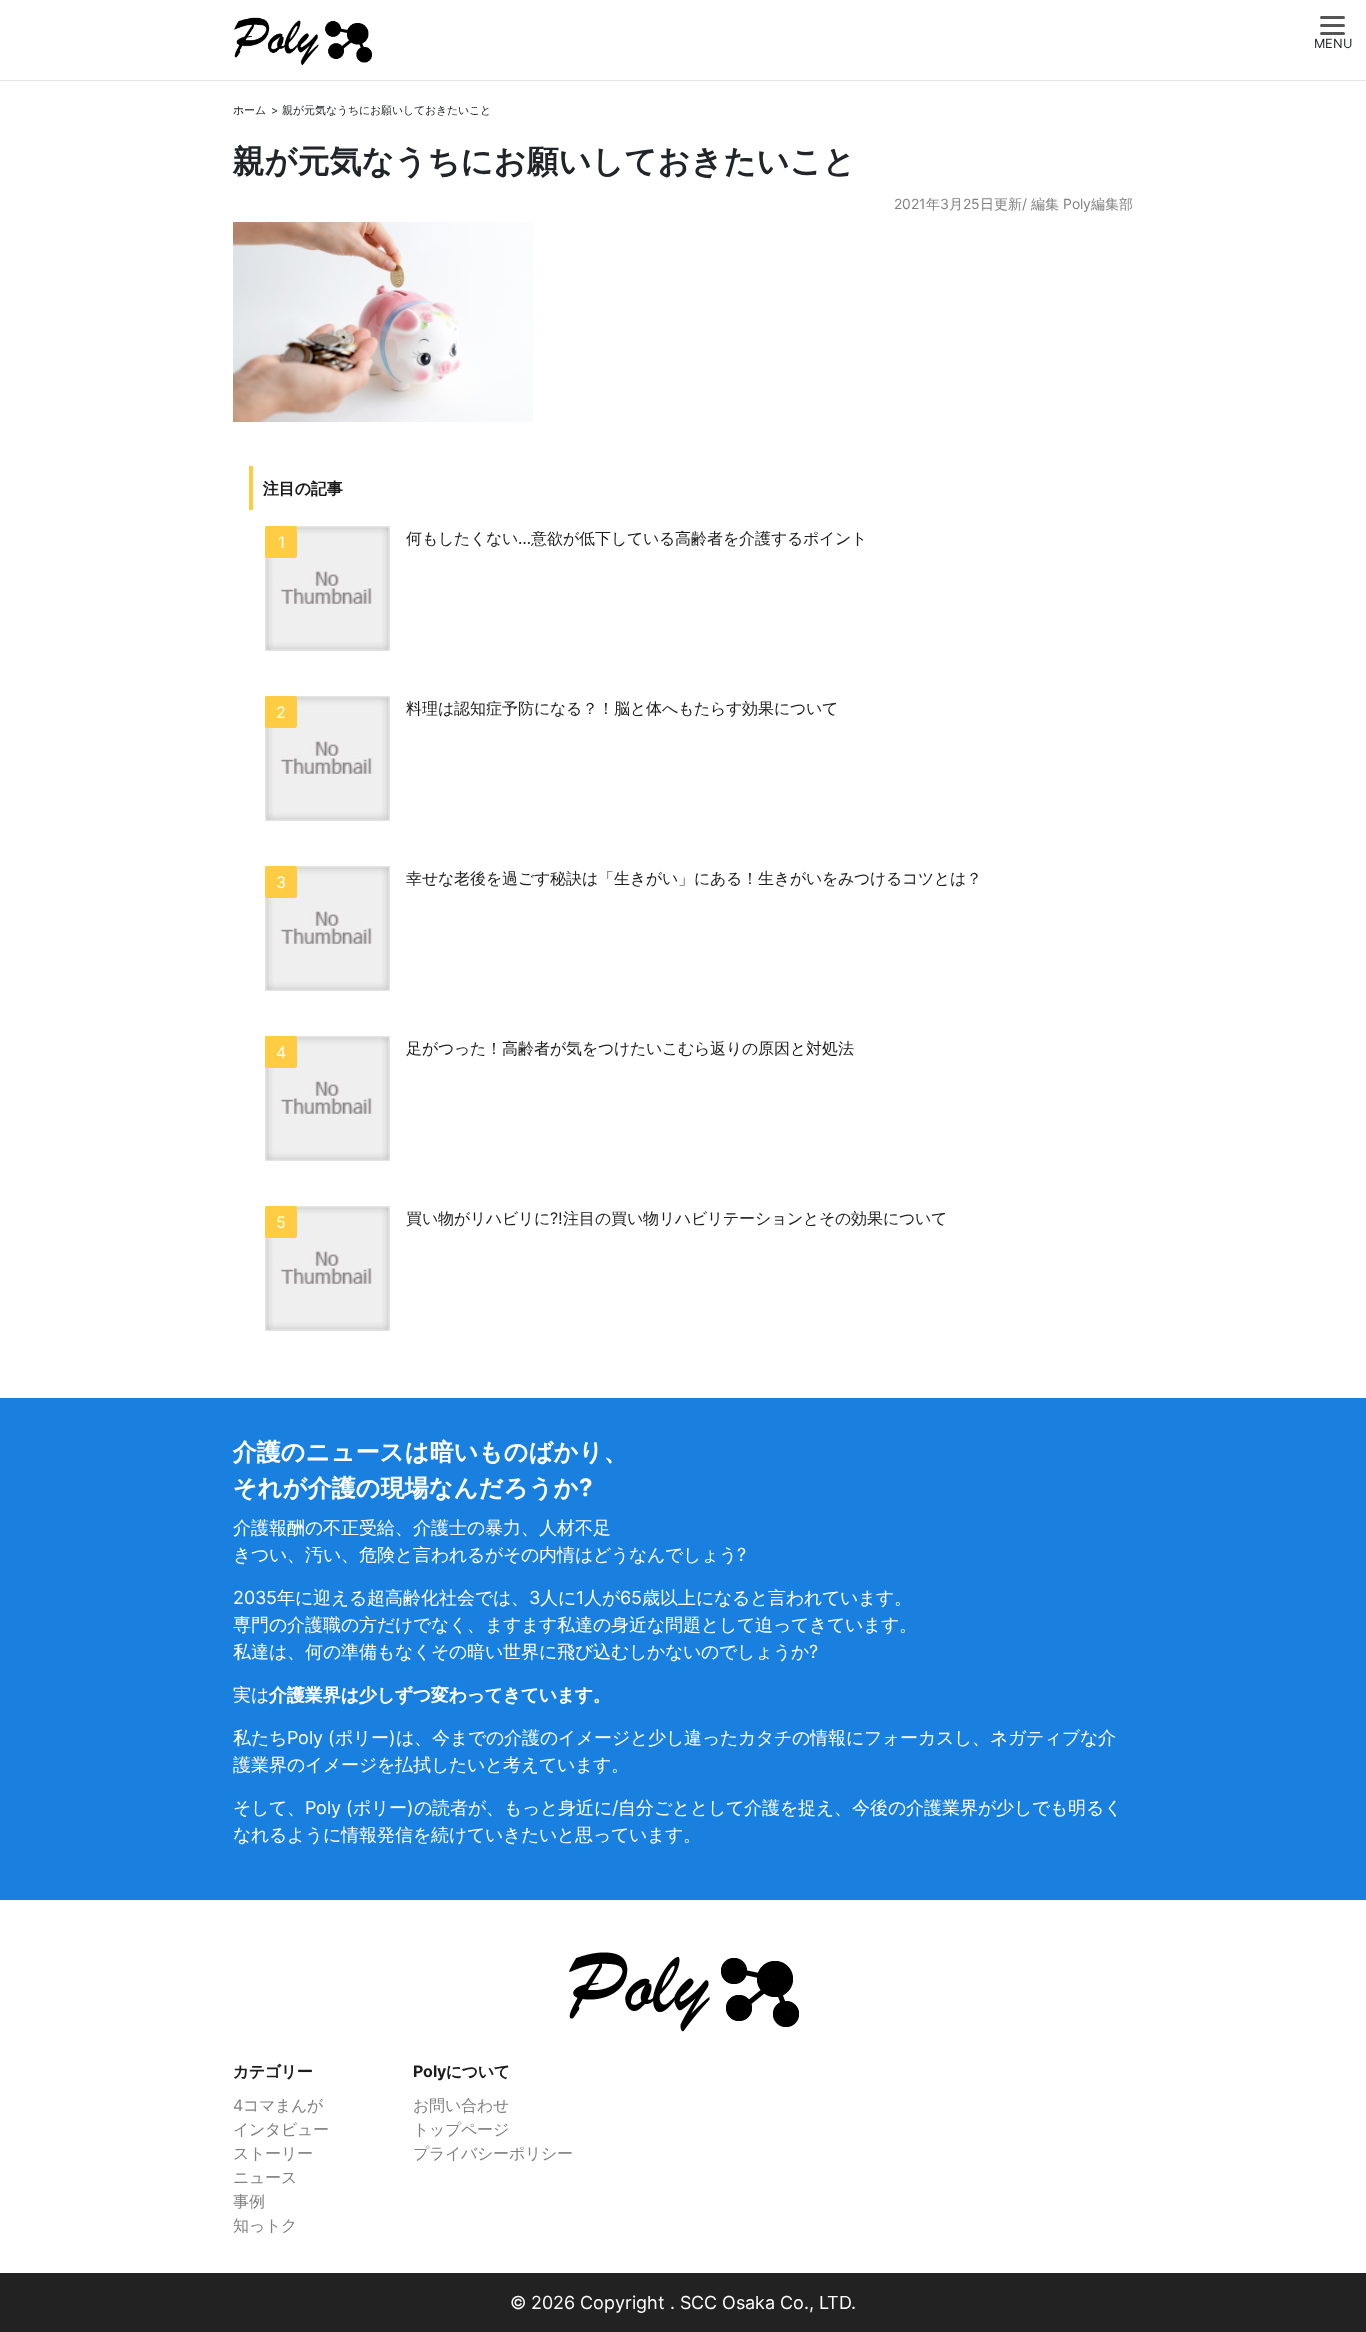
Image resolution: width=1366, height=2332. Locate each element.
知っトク (265, 2225)
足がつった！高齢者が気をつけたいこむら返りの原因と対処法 (630, 1048)
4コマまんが (278, 2105)
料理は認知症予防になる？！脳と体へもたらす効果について (622, 708)
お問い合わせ (461, 2105)
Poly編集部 (1098, 203)
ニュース (265, 2177)
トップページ (461, 2129)
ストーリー (273, 2153)
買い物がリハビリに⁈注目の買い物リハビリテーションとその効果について (676, 1218)
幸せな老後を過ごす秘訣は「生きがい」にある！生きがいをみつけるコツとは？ (694, 878)
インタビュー (281, 2129)
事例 (249, 2201)
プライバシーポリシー (493, 2153)
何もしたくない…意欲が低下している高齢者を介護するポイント (636, 538)
